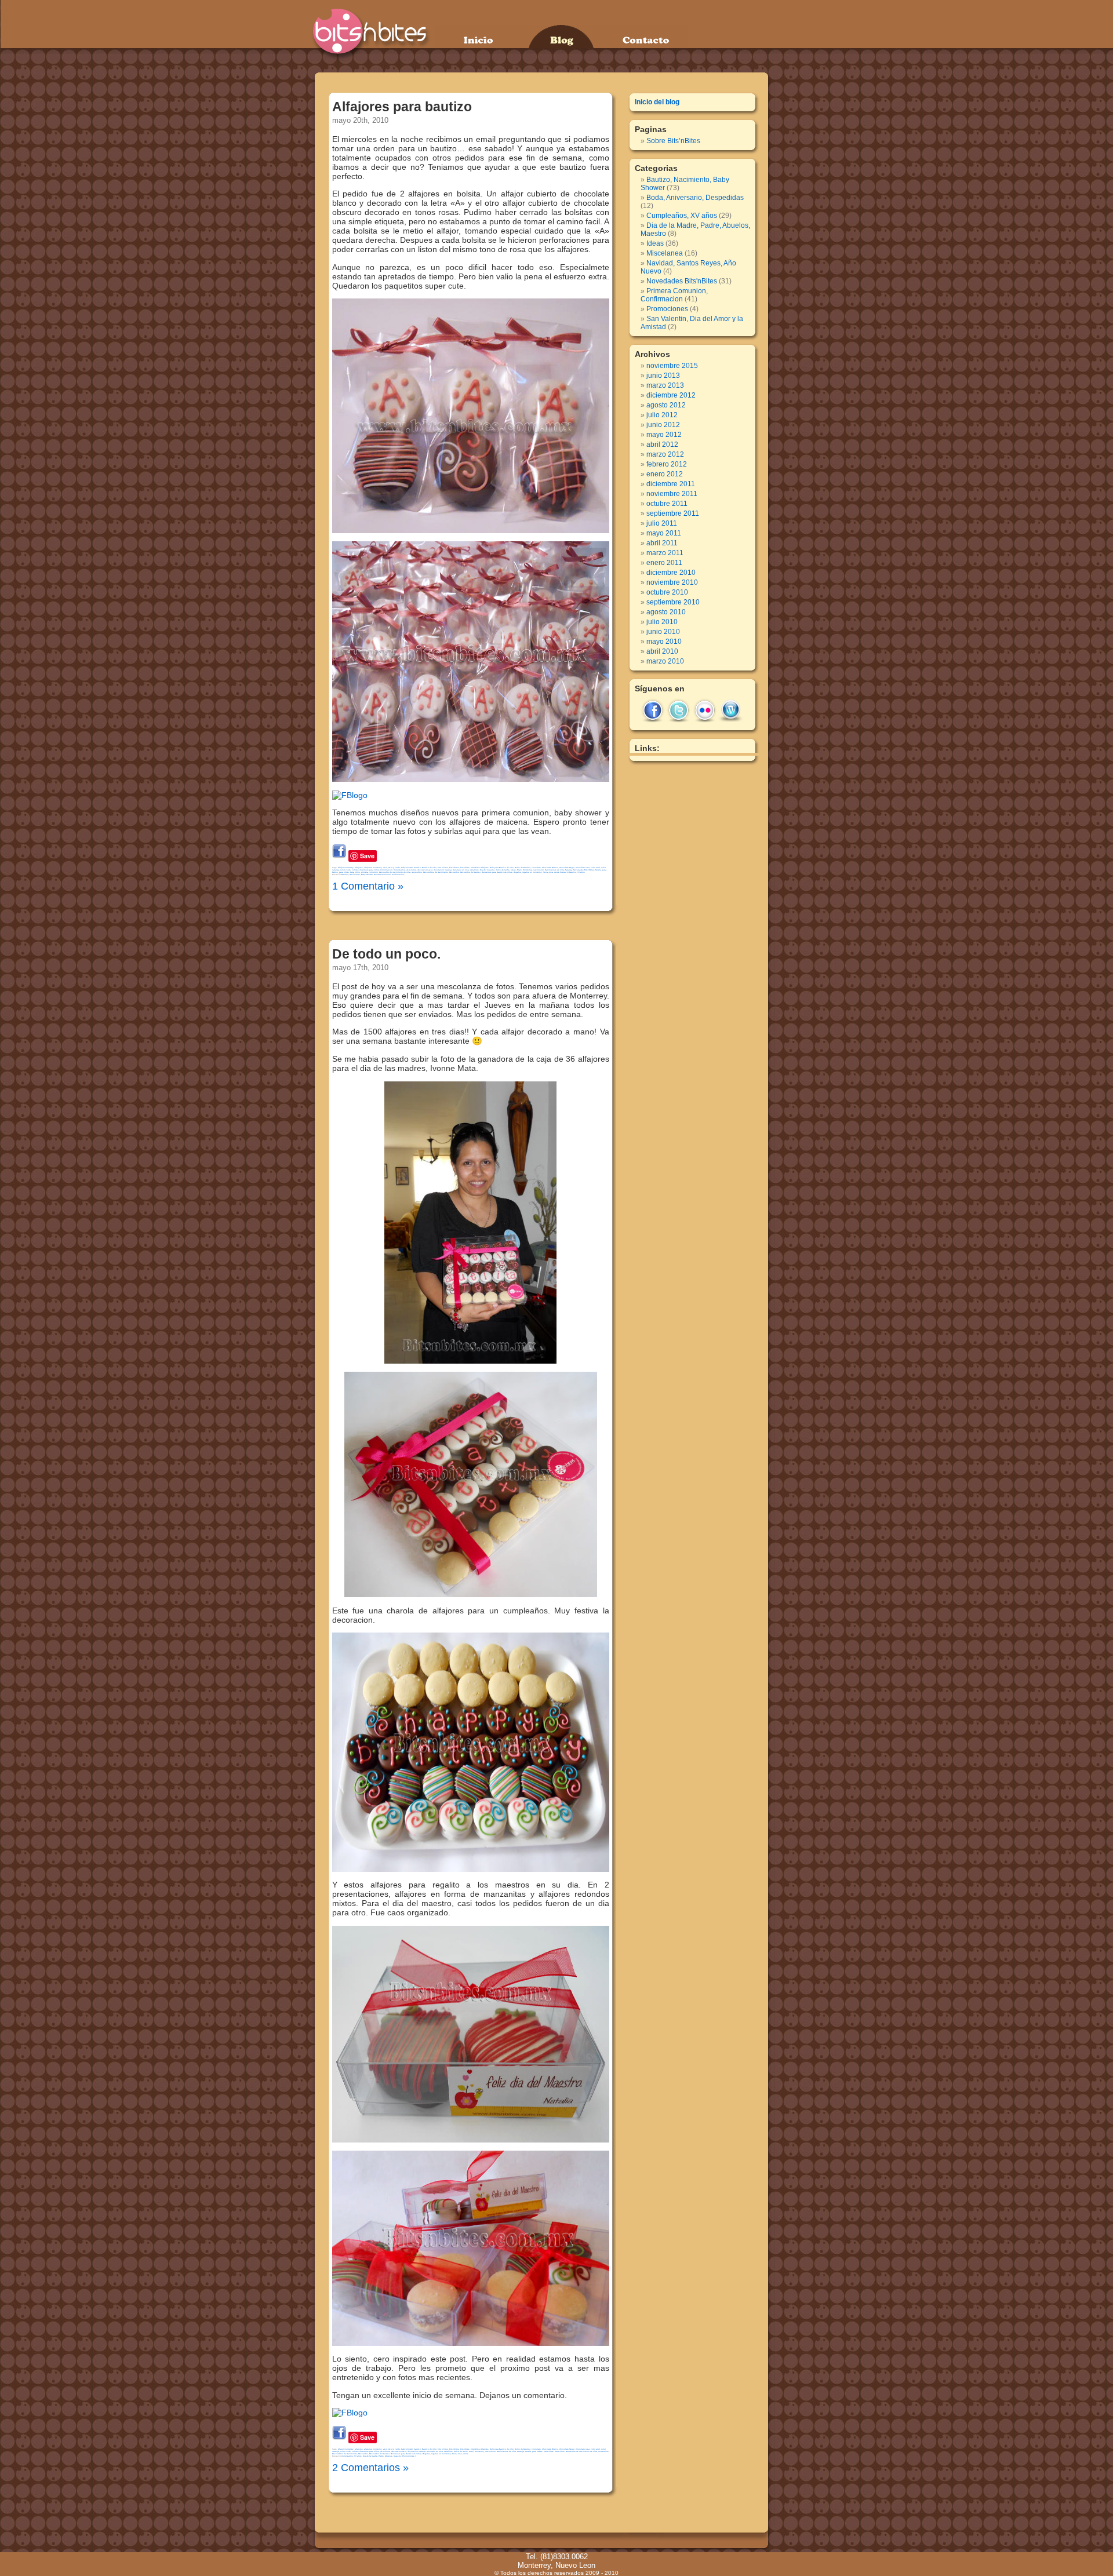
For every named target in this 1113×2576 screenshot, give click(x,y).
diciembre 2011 (671, 484)
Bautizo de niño (429, 868)
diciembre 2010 (671, 573)
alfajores (359, 868)
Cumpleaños (399, 870)
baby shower (407, 868)
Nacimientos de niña (554, 870)
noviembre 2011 (672, 494)
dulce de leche (503, 870)
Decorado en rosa (461, 870)
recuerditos (417, 872)
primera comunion (370, 872)
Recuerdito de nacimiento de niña (395, 872)
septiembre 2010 (673, 602)
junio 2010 (663, 632)
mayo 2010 (664, 642)
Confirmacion (386, 870)
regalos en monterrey (532, 872)
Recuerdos (454, 872)
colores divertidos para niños (365, 870)
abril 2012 (662, 444)
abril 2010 (662, 651)
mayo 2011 (664, 533)
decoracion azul (425, 870)
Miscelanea (665, 253)
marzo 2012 (665, 454)
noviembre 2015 (672, 366)
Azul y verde (394, 868)
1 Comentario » (368, 886)
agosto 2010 (666, 612)
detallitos (474, 870)
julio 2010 (662, 622)
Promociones (408, 2456)
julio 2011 (662, 523)
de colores (411, 870)
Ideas (513, 870)
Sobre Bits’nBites (673, 141)
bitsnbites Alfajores (480, 868)
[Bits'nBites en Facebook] (350, 795)
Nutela (598, 870)
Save (367, 856)
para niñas (344, 872)
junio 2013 (663, 376)
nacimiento (539, 870)
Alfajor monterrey (346, 868)
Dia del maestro (487, 870)
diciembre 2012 (671, 395)
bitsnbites (465, 868)
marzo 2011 (665, 553)
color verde (345, 870)
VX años (581, 872)
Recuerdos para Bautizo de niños (497, 872)
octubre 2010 (667, 592)
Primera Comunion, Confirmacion (389, 875)
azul (385, 868)
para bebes (537, 2451)
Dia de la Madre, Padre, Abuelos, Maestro (382, 2456)
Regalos (517, 872)
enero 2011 (664, 563)
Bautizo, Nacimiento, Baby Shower (357, 875)
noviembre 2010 (672, 582)
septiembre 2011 (673, 513)
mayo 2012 (664, 435)
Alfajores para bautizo (402, 107)
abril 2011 (662, 543)
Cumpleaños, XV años (352, 2456)
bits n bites (443, 868)
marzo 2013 (665, 385)
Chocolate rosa (583, 868)
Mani (519, 870)
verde (466, 2454)
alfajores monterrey (373, 868)
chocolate (536, 868)
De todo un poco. (386, 954)
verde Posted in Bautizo (565, 872)
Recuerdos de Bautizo (470, 872)
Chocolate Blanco (550, 868)
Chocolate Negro (567, 868)
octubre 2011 (667, 504)
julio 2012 (662, 415)
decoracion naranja (443, 870)
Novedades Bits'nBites (584, 870)
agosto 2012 (666, 405)
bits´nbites (454, 868)
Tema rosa (548, 872)
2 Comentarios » (370, 2468)
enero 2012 (665, 474)
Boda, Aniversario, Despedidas (695, 198)
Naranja (569, 870)
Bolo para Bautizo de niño (502, 868)
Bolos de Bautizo (523, 868)
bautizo (417, 868)
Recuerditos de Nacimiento (436, 872)
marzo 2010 (665, 661)
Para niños (355, 872)
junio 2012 (663, 425)
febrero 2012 (667, 464)
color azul (595, 868)
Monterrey (528, 870)
